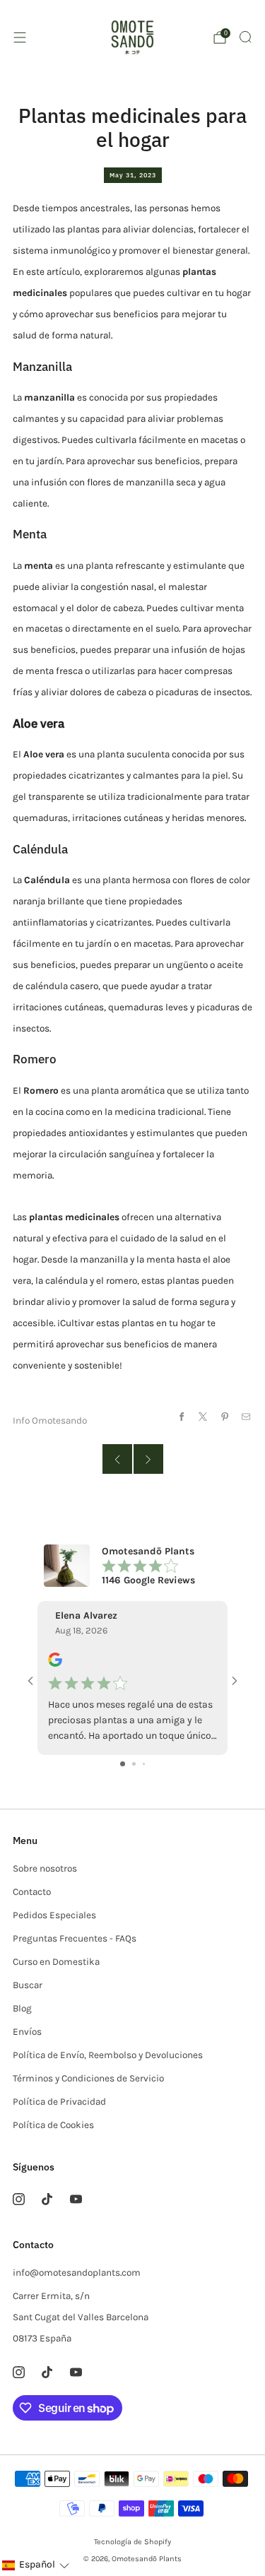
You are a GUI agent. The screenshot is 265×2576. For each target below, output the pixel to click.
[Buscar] (245, 37)
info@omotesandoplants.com (77, 2273)
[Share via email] (246, 1416)
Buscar (28, 1985)
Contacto (32, 1892)
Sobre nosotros (45, 1868)
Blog (22, 2008)
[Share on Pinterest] (224, 1416)
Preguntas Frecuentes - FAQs (75, 1938)
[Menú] (20, 37)
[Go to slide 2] (134, 1764)
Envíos (27, 2032)
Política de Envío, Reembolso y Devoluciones (108, 2055)
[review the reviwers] (55, 1664)
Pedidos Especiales (54, 1915)
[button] (35, 2565)
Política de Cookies (53, 2125)
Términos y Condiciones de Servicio (88, 2078)
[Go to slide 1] (123, 1764)
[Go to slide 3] (144, 1764)
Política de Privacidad (59, 2102)
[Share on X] (203, 1416)
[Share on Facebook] (181, 1416)
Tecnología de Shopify (132, 2542)
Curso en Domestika (56, 1962)
